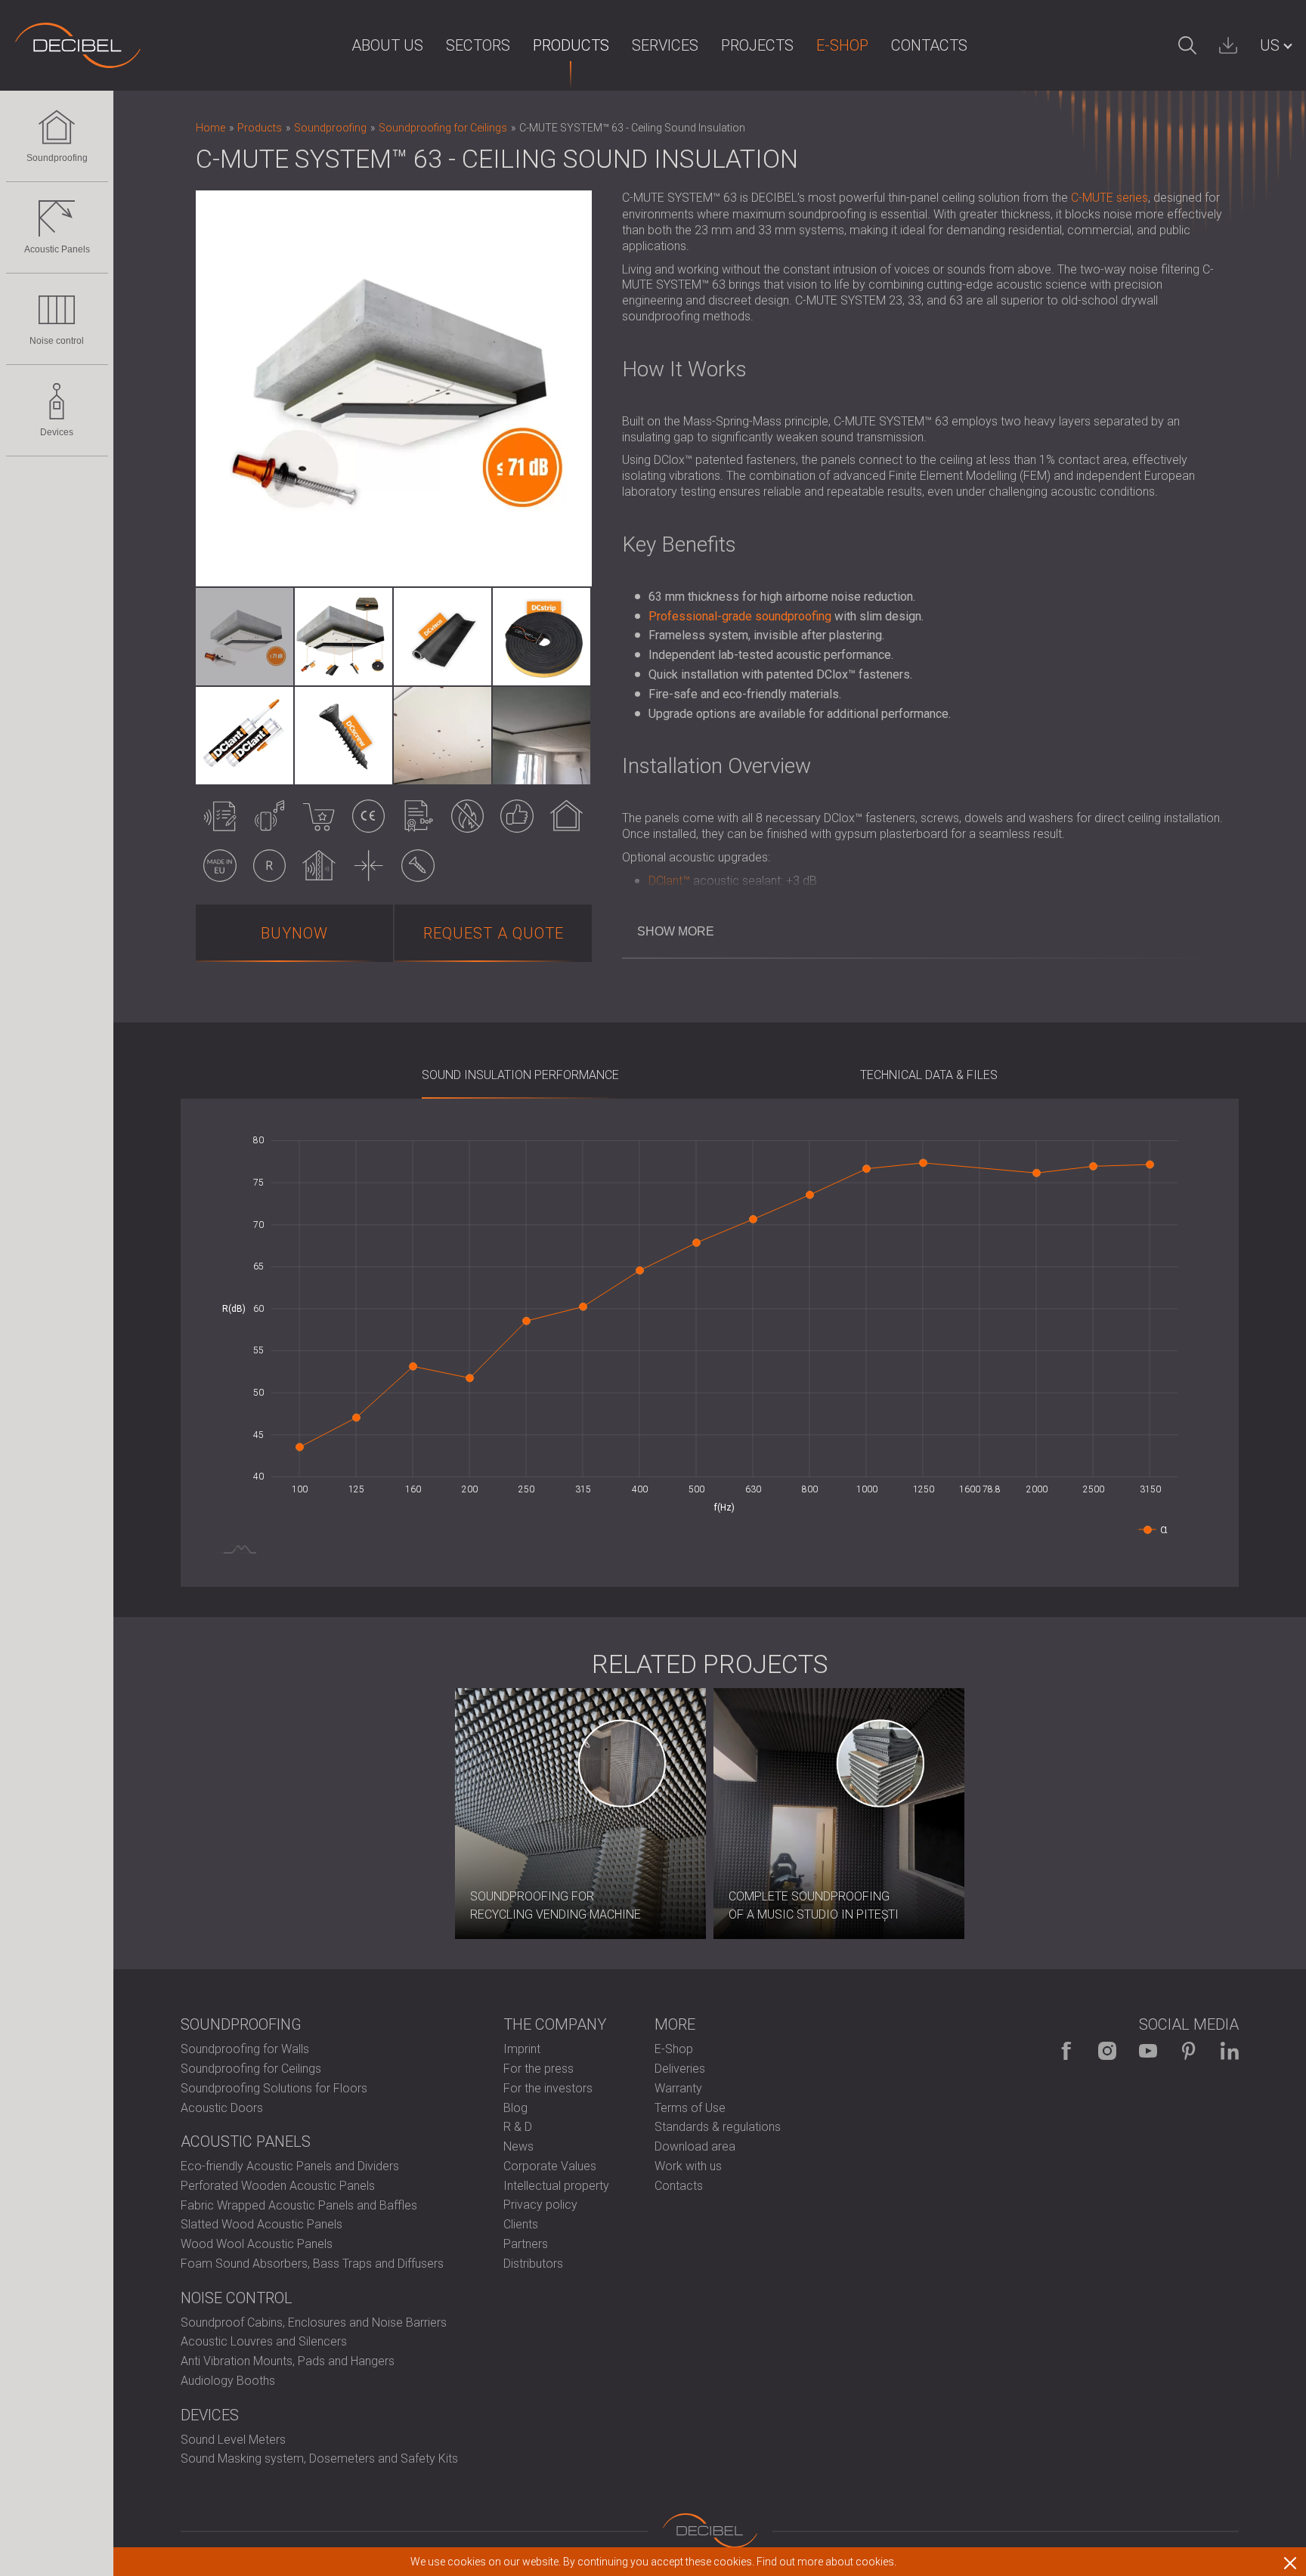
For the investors (548, 2088)
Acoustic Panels (57, 249)
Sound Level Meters (233, 2440)
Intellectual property (556, 2186)
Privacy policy (540, 2205)
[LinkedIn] (1230, 2051)
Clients (521, 2224)
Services (665, 45)
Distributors (533, 2264)
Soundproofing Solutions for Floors (274, 2088)
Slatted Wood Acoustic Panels (262, 2224)
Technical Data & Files (929, 1075)
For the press (538, 2069)
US (1270, 45)
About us (387, 45)
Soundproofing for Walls (245, 2049)
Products (571, 45)
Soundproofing (57, 158)
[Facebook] (1066, 2051)
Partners (526, 2244)
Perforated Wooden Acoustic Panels (278, 2186)
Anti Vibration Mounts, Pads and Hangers (288, 2361)
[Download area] (1228, 45)
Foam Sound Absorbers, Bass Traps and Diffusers (312, 2264)
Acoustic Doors (222, 2108)
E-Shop (842, 45)
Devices (57, 432)
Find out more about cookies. (826, 2562)
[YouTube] (1148, 2051)
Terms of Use (690, 2108)
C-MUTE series (1109, 198)
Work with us (688, 2166)
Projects (757, 45)
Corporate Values (550, 2166)
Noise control (57, 341)
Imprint (522, 2049)
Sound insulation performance (520, 1075)
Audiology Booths (228, 2381)
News (518, 2146)
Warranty (678, 2088)
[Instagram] (1107, 2051)
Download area (695, 2146)
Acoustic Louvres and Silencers (264, 2341)
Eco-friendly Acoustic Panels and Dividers (290, 2166)
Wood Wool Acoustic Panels (257, 2244)
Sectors (478, 45)
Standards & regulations (718, 2127)
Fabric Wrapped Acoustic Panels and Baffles (299, 2205)
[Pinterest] (1189, 2051)
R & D (518, 2127)
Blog (515, 2108)
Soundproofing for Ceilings (251, 2069)
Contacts (929, 45)
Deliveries (680, 2069)
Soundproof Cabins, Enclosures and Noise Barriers (314, 2322)
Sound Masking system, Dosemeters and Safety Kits (319, 2458)
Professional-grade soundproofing (740, 616)
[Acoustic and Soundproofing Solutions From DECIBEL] (78, 45)
